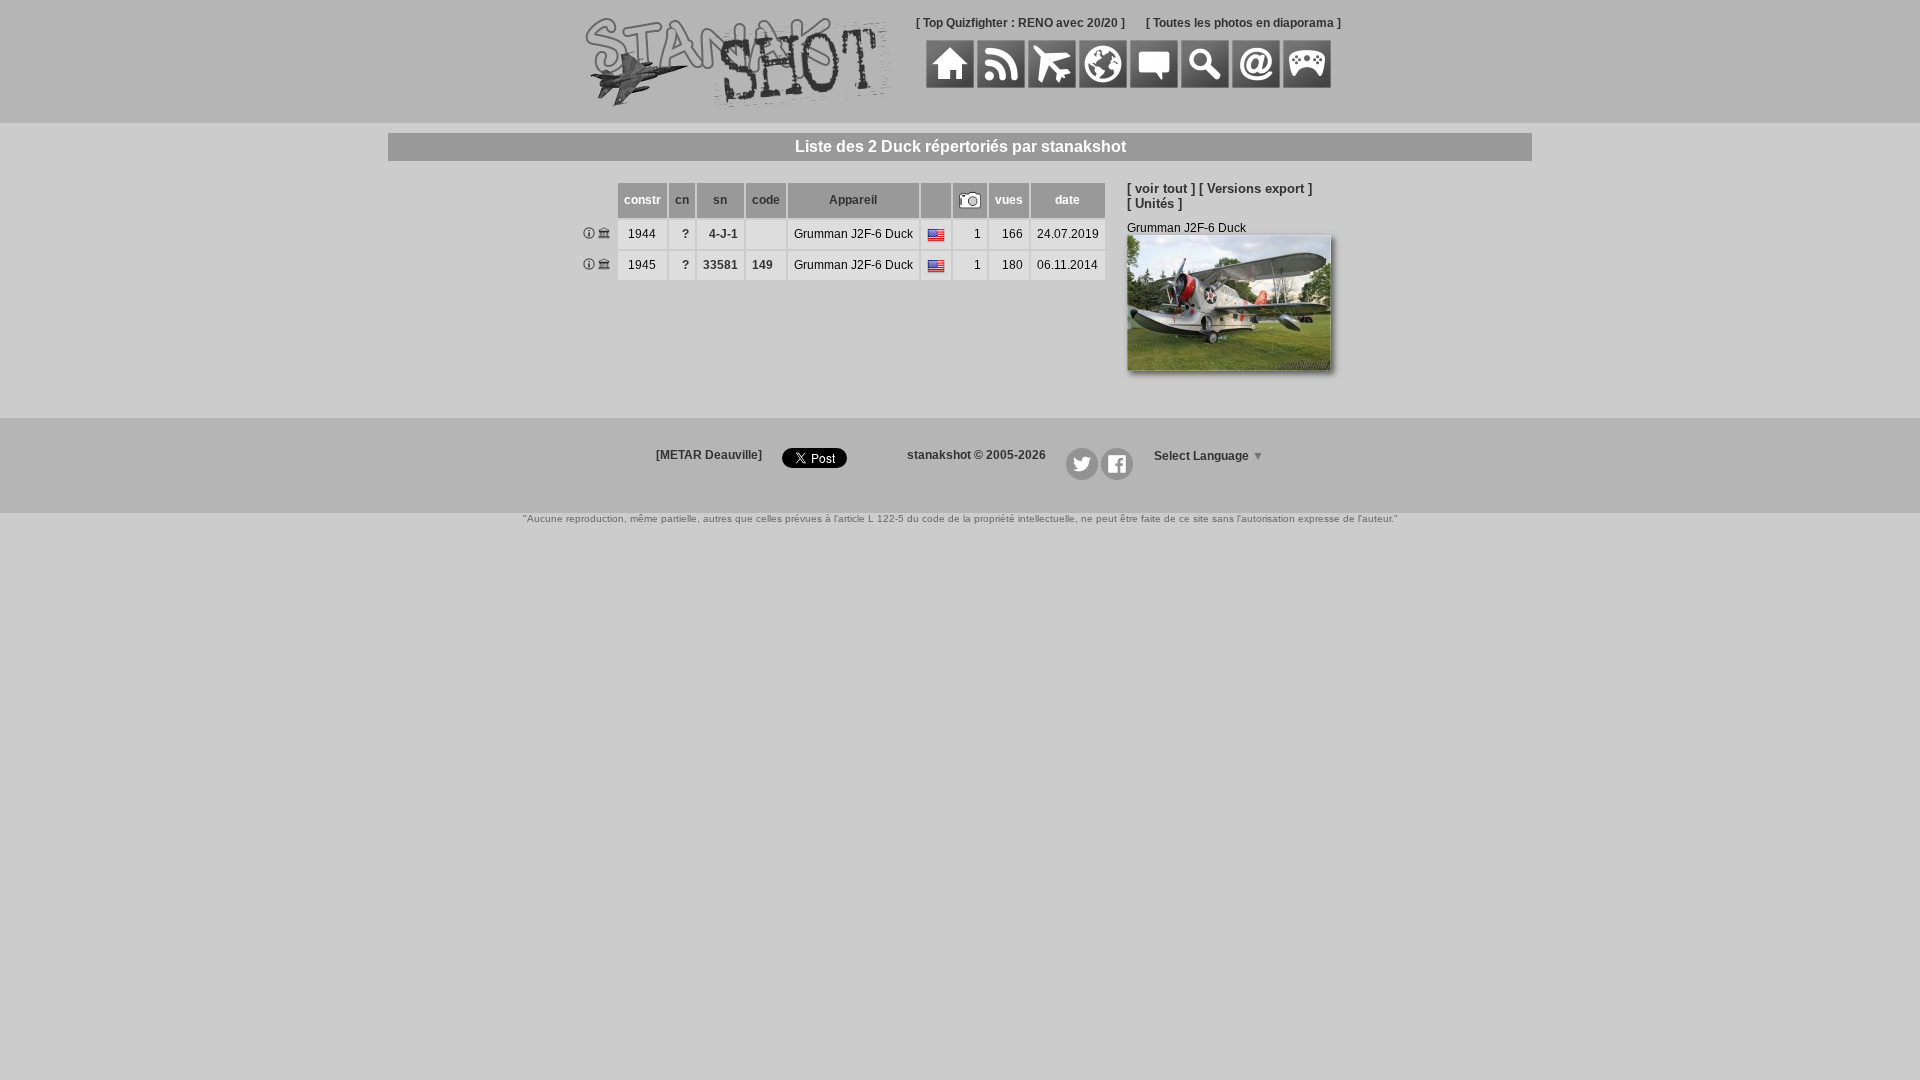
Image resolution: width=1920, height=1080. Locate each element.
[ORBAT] (1052, 84)
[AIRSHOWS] (1103, 84)
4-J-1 (723, 234)
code (766, 200)
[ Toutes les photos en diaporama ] (1243, 23)
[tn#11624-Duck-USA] (1236, 382)
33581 (720, 265)
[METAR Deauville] (709, 455)
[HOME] (950, 84)
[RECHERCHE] (1205, 84)
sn (720, 200)
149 (762, 265)
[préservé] (604, 235)
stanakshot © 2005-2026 (976, 455)
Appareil (853, 200)
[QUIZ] (1307, 84)
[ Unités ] (1154, 203)
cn (682, 200)
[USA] (936, 236)
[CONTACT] (1256, 84)
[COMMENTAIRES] (1154, 84)
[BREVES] (1001, 84)
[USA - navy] (936, 267)
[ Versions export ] (1255, 188)
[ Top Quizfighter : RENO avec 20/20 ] (1020, 23)
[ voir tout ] (1161, 188)
